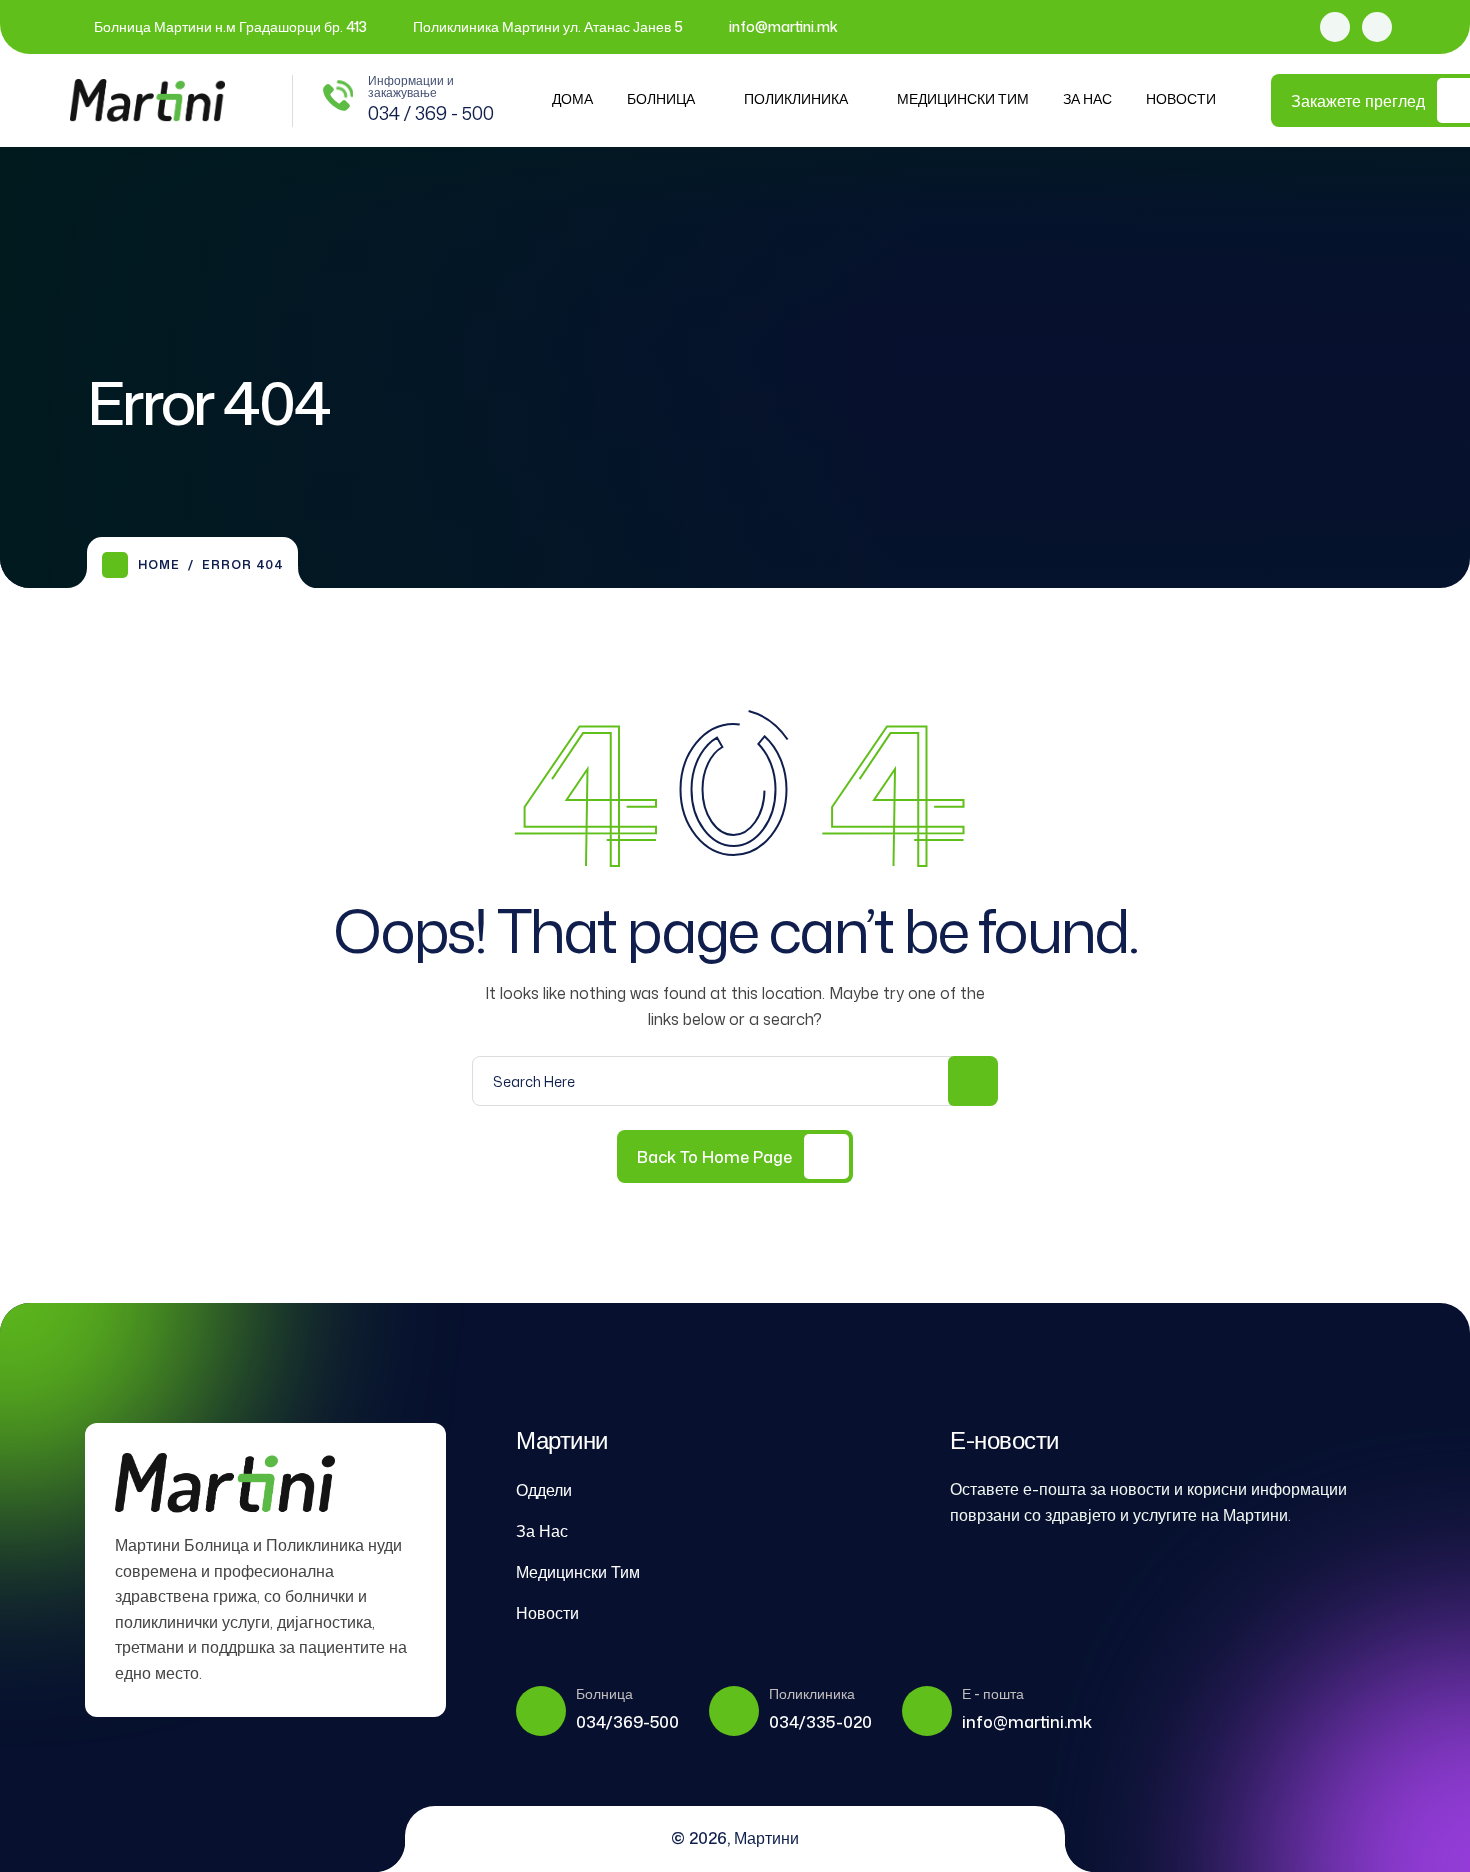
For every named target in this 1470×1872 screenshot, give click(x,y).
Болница (661, 98)
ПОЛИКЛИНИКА (796, 98)
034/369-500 (627, 1722)
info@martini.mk (783, 26)
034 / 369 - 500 (431, 113)
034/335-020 (820, 1722)
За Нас (1087, 98)
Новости (1181, 98)
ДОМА (572, 98)
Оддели (544, 1490)
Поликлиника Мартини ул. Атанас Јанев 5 (548, 26)
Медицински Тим (963, 98)
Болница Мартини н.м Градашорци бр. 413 (230, 26)
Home (159, 564)
